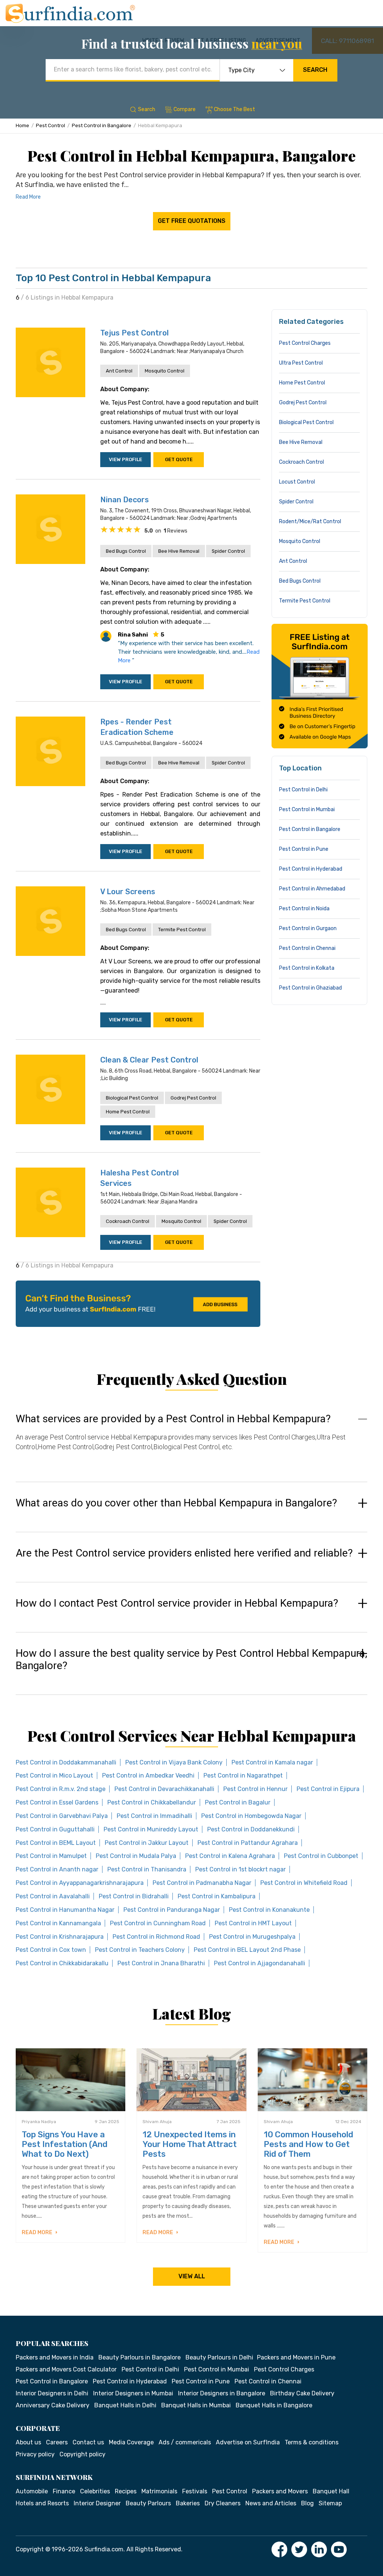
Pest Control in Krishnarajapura (60, 1937)
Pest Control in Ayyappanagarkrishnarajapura (80, 1883)
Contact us (88, 2442)
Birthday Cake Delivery (302, 2393)
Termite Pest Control (182, 930)
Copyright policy (82, 2454)
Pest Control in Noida (304, 909)
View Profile (125, 459)
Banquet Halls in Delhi (125, 2405)
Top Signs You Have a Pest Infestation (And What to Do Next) (65, 2144)
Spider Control (228, 551)
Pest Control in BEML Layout (56, 1843)
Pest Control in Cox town (51, 1950)
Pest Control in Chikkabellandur (152, 1802)
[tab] (191, 1440)
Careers (57, 2442)
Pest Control (50, 125)
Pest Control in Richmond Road (156, 1937)
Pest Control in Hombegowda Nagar (251, 1816)
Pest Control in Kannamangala (58, 1923)
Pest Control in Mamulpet (51, 1856)
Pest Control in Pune (304, 849)
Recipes (126, 2491)
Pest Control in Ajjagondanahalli (260, 1963)
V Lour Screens (128, 892)
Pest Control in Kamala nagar (272, 1762)
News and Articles (271, 2503)
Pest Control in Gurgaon (308, 928)
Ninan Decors (125, 500)
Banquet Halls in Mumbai (196, 2405)
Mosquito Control (165, 371)
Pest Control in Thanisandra (147, 1869)
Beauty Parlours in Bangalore (140, 2357)
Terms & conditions (312, 2442)
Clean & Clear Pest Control (149, 1060)
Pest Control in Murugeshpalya (252, 1937)
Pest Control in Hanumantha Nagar (65, 1910)
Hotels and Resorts (42, 2503)
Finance (64, 2491)
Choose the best (235, 109)
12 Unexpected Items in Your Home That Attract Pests (190, 2144)
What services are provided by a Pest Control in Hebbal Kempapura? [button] (173, 1419)
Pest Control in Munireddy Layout (151, 1829)
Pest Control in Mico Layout (54, 1775)
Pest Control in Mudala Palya (136, 1856)
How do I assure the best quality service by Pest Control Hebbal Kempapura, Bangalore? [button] (191, 1660)
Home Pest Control (128, 1112)
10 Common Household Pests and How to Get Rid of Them (308, 2144)
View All (192, 2276)
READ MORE (38, 2232)
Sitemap (330, 2503)
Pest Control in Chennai (307, 948)
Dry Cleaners (223, 2503)
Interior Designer (97, 2503)
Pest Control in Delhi (303, 790)
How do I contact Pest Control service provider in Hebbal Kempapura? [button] (177, 1603)
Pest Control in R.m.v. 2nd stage (61, 1789)
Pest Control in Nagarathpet (243, 1775)
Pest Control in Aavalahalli (53, 1896)
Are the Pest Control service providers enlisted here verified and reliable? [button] (184, 1553)
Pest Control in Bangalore (102, 125)
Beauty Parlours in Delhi (219, 2357)
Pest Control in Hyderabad (311, 869)
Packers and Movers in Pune (296, 2357)
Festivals (195, 2491)
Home (22, 125)
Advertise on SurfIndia (248, 2442)
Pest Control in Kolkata (307, 968)
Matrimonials (159, 2491)
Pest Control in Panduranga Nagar (172, 1910)
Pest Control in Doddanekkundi (251, 1829)
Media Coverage (131, 2442)
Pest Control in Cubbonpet (321, 1856)
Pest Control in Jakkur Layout (147, 1843)
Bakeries (188, 2503)
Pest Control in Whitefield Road (304, 1883)
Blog (307, 2503)
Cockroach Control (128, 1221)
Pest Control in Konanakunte (269, 1910)
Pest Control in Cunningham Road (158, 1923)
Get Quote (179, 459)
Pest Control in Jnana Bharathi (161, 1963)
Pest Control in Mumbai (307, 809)
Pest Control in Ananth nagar (57, 1869)
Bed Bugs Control (126, 551)
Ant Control (119, 371)
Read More (28, 197)
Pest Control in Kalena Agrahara (230, 1856)
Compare (185, 109)
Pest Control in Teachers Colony (140, 1950)
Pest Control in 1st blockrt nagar (240, 1869)
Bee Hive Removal (179, 551)
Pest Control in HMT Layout (253, 1923)
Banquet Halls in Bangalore (274, 2405)
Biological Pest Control (132, 1098)
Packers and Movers (280, 2491)
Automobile (32, 2491)
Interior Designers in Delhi (52, 2393)
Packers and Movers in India (55, 2357)
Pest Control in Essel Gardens (57, 1802)
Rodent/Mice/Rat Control (310, 522)
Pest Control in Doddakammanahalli (66, 1762)
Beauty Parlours (148, 2503)
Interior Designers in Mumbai (133, 2393)
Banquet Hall (331, 2491)
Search (315, 70)
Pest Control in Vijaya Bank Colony (174, 1762)
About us (28, 2442)
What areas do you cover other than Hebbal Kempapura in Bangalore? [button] (176, 1503)
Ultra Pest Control (301, 363)
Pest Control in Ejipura (328, 1789)
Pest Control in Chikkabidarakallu (62, 1963)
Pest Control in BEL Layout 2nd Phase (247, 1950)
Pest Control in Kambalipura (217, 1896)
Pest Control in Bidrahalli (134, 1896)
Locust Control (297, 482)
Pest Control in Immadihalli (154, 1816)
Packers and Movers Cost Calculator (66, 2369)
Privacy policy (35, 2454)
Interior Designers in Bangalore (222, 2393)
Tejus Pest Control (134, 333)
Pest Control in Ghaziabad (310, 988)
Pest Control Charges (305, 343)
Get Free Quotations (192, 221)
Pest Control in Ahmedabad (312, 889)
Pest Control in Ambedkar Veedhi (148, 1775)
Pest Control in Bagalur (238, 1802)
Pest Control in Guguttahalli (55, 1829)
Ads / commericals (185, 2442)
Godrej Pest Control (193, 1098)
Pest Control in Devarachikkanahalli (164, 1789)
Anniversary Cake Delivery (53, 2405)
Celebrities (95, 2491)
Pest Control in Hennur (255, 1789)
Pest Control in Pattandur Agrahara (248, 1843)
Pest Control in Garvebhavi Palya (62, 1816)
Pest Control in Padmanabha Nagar (202, 1883)
